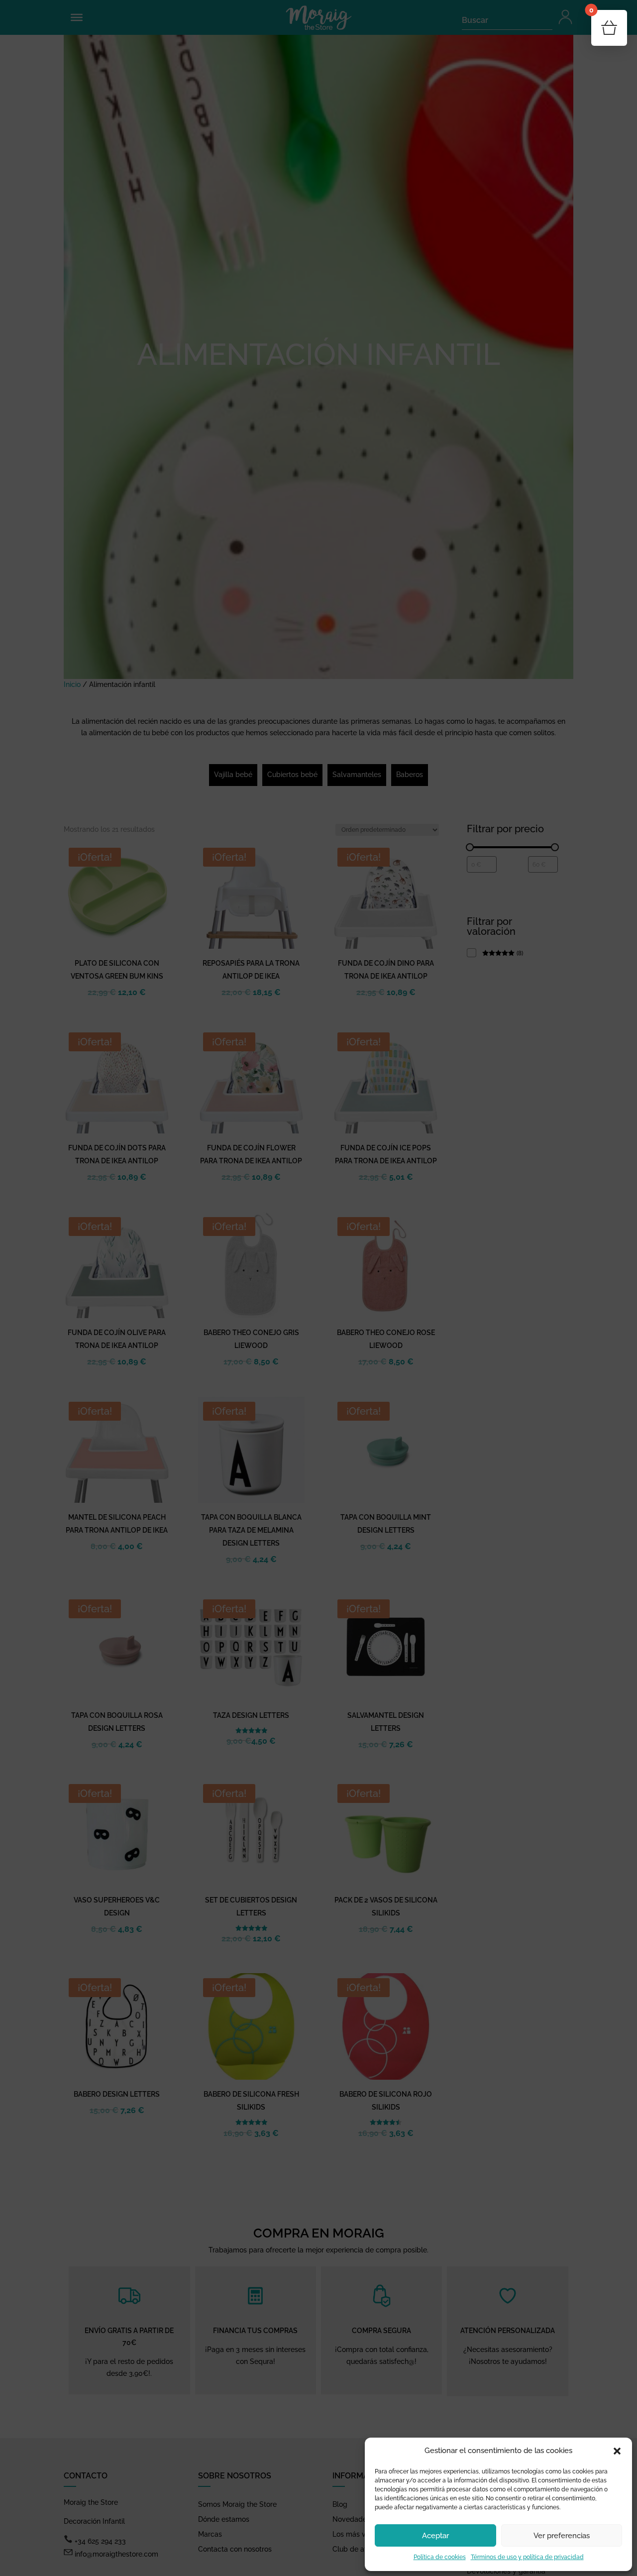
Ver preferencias (562, 2536)
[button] (617, 2451)
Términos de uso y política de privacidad (527, 2557)
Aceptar (435, 2536)
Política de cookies (440, 2557)
